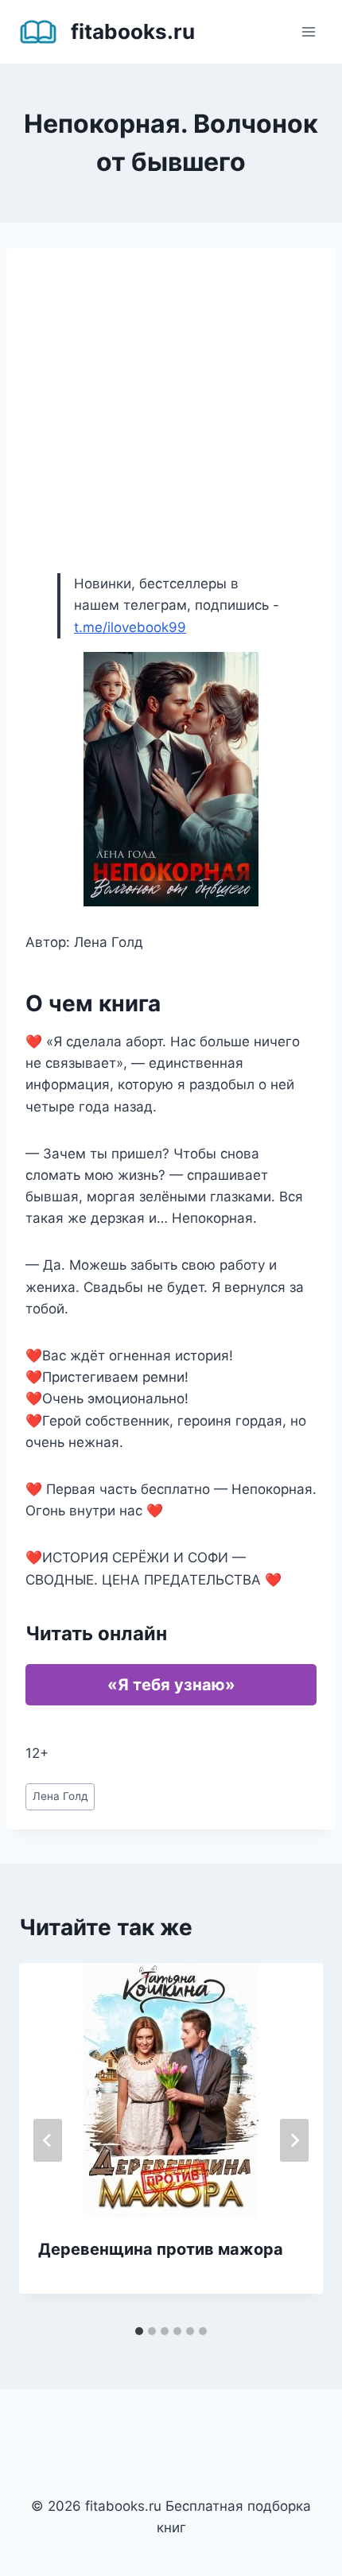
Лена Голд (60, 1796)
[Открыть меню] (308, 31)
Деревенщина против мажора (161, 2249)
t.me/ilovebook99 (130, 627)
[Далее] (294, 2140)
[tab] (139, 2331)
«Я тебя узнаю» (171, 1685)
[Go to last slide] (48, 2140)
